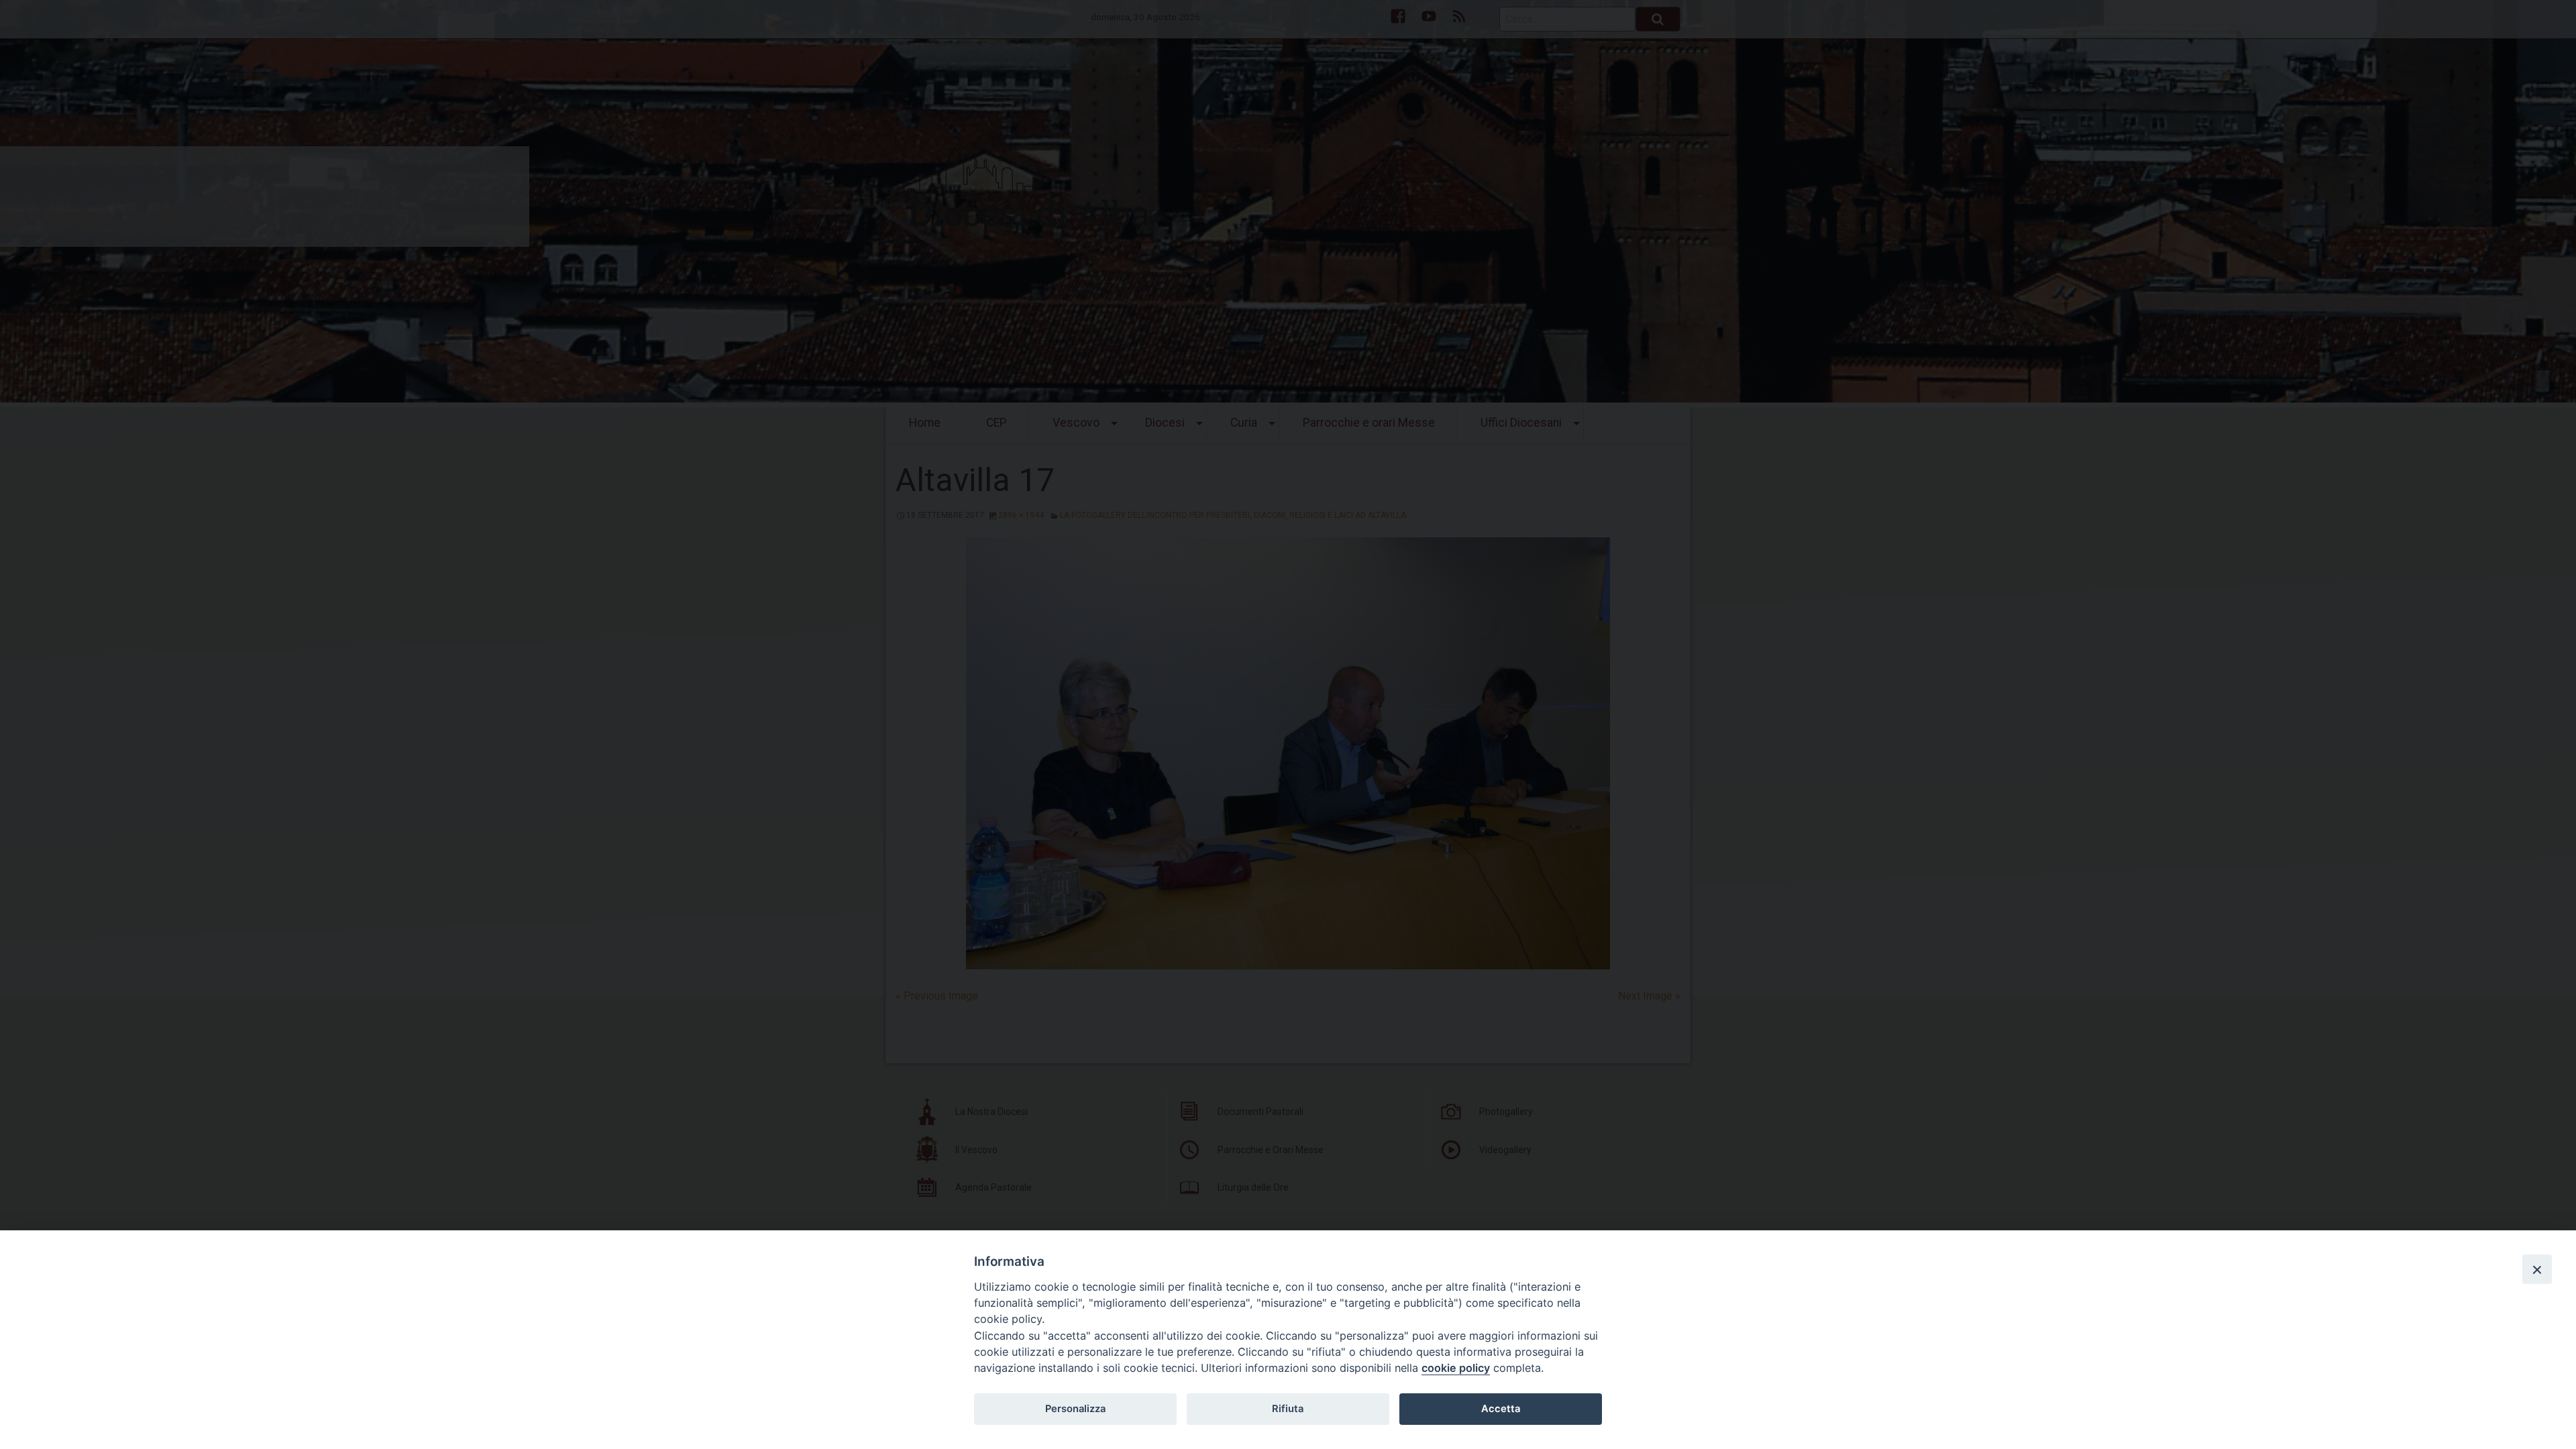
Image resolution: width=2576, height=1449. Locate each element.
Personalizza (1075, 1409)
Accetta (1501, 1409)
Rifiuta (1288, 1409)
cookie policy (1456, 1368)
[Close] (2537, 1269)
